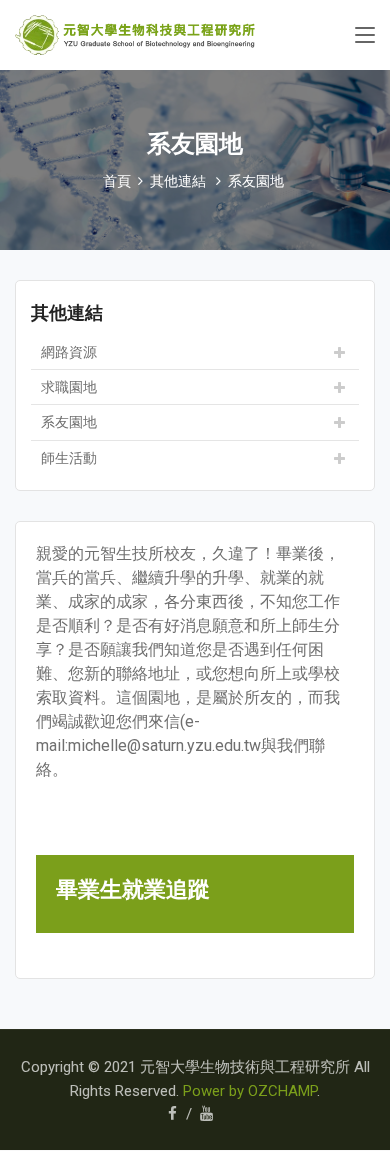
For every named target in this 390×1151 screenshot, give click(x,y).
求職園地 (69, 387)
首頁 (117, 181)
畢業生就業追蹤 (133, 889)
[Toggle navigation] (365, 36)
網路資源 (69, 352)
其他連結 (178, 181)
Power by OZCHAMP (250, 1091)
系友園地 (256, 181)
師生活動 (69, 458)
